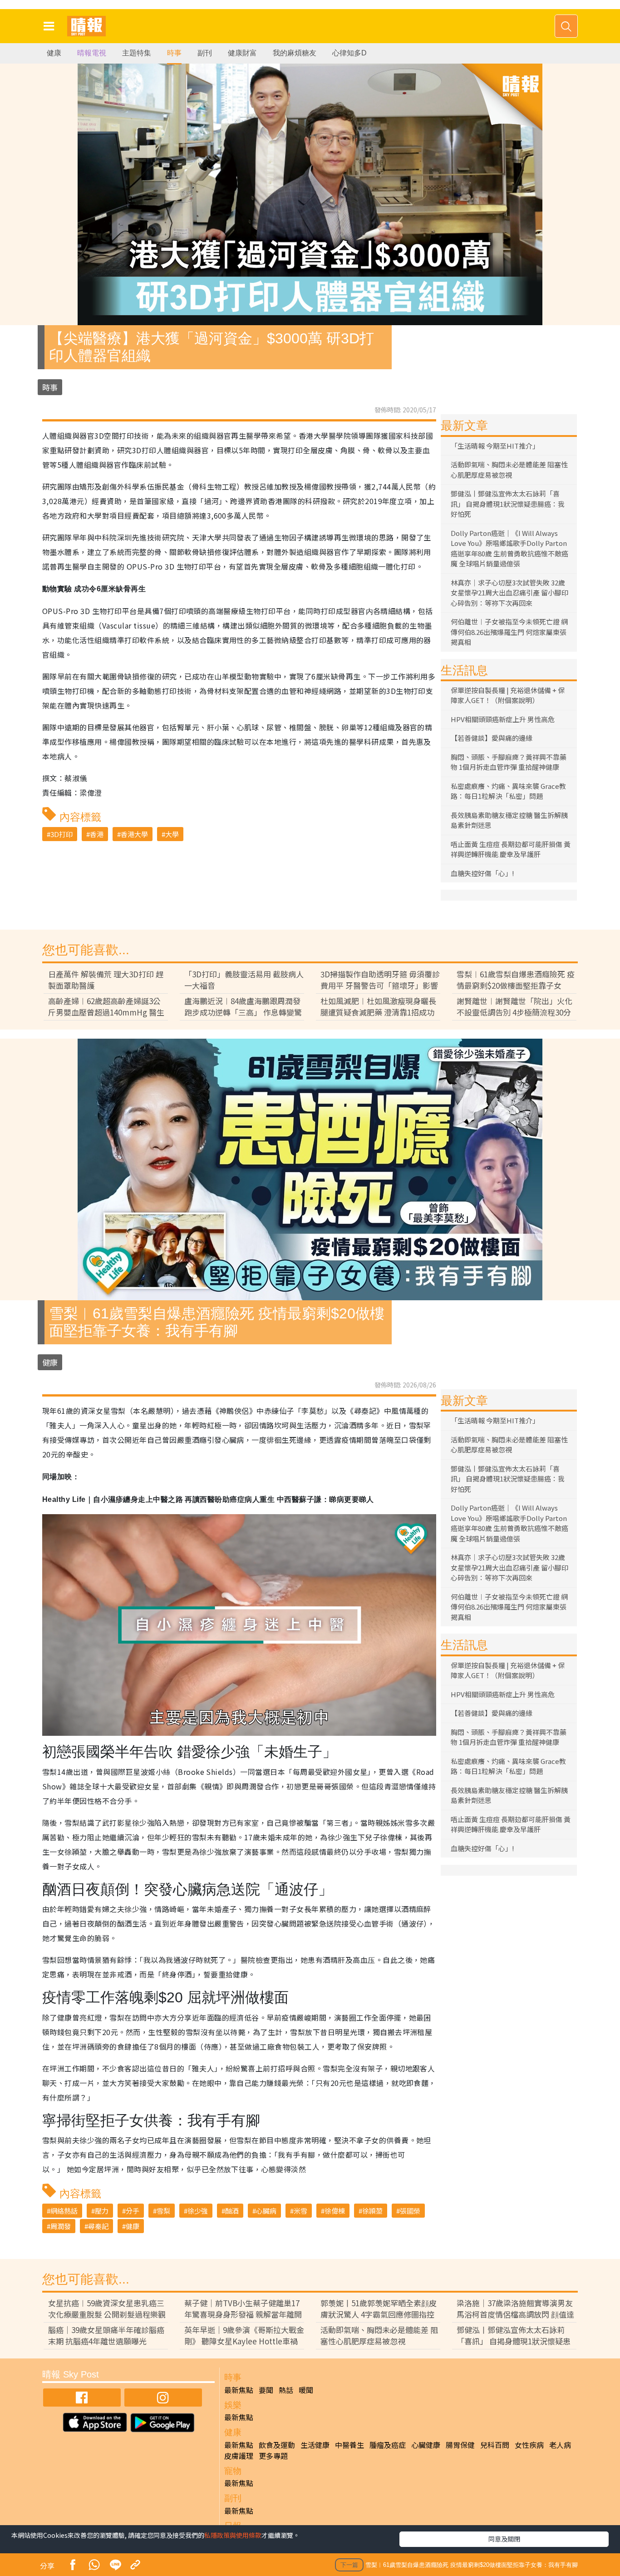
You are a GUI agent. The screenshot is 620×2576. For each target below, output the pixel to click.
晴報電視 (92, 53)
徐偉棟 (335, 2211)
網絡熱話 (64, 2211)
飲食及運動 (277, 2445)
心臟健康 (426, 2445)
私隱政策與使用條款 (233, 2535)
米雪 (300, 2211)
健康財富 (242, 53)
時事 (174, 53)
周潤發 (61, 2226)
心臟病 (266, 2211)
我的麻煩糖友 (295, 53)
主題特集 (137, 53)
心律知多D (349, 53)
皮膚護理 (239, 2456)
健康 (54, 53)
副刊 (205, 53)
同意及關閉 (504, 2539)
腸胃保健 (460, 2445)
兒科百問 (495, 2445)
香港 (97, 834)
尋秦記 (98, 2226)
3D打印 (62, 834)
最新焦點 (239, 2390)
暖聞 (306, 2390)
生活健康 (315, 2445)
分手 (133, 2211)
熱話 (286, 2390)
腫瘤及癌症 (388, 2445)
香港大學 (134, 834)
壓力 (102, 2211)
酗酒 (232, 2211)
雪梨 (163, 2211)
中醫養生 (349, 2445)
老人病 (560, 2445)
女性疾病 (529, 2445)
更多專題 (273, 2456)
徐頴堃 (372, 2211)
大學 (172, 834)
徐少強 (198, 2211)
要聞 (266, 2390)
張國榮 (410, 2211)
